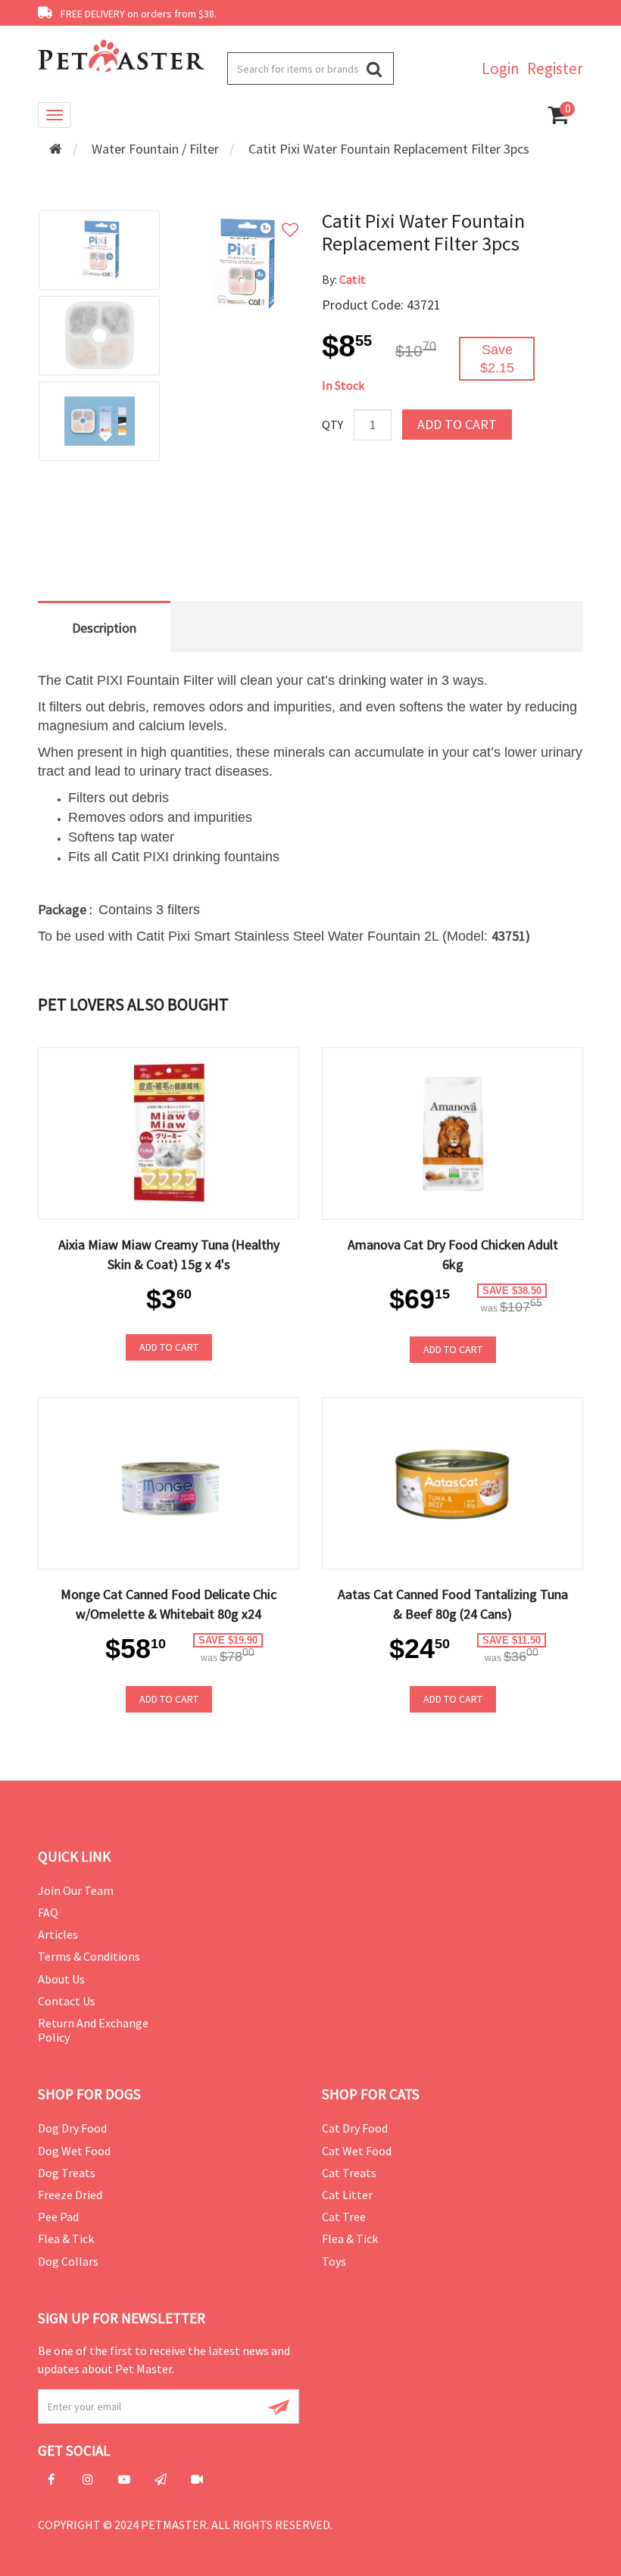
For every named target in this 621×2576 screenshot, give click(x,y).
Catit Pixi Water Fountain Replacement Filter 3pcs (389, 149)
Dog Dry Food (72, 2128)
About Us (61, 1979)
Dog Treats (67, 2173)
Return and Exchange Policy (93, 2030)
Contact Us (67, 2001)
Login (501, 68)
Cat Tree (344, 2217)
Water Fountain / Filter (155, 149)
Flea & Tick (66, 2238)
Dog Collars (68, 2261)
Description (104, 628)
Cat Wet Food (357, 2151)
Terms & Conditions (89, 1956)
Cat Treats (349, 2173)
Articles (58, 1934)
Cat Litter (347, 2195)
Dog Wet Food (74, 2151)
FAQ (48, 1912)
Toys (334, 2261)
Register (555, 68)
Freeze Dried (70, 2195)
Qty (332, 425)
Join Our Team (76, 1890)
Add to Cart (457, 424)
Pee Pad (58, 2217)
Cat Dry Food (355, 2128)
